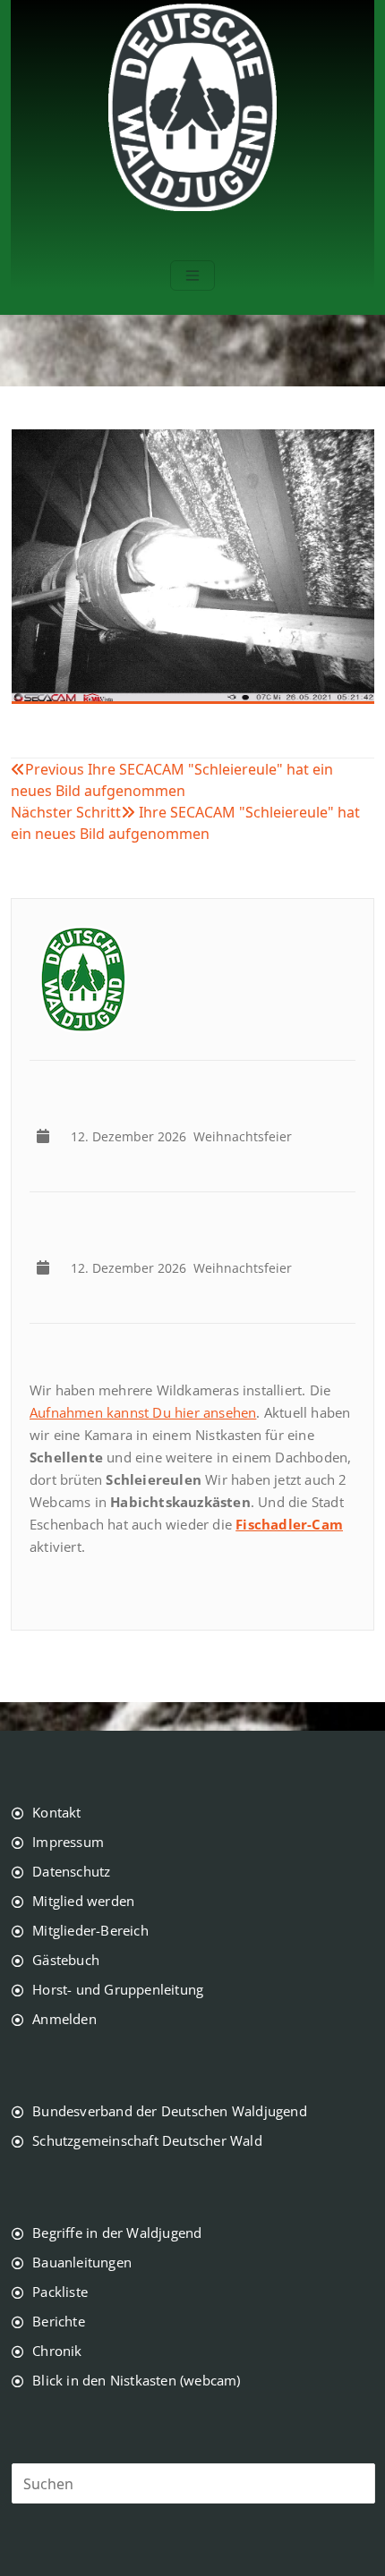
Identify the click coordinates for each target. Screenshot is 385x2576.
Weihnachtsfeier (185, 1136)
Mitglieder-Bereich (90, 1930)
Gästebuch (66, 1960)
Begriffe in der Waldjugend (117, 2233)
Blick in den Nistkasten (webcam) (136, 2380)
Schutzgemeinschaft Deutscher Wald (147, 2140)
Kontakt (56, 1812)
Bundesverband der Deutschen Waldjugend (170, 2111)
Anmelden (64, 2019)
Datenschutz (71, 1871)
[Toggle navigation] (192, 275)
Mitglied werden (83, 1901)
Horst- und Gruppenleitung (118, 1989)
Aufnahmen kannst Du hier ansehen (143, 1412)
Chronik (57, 2351)
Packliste (60, 2292)
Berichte (59, 2321)
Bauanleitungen (82, 2262)
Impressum (68, 1842)
